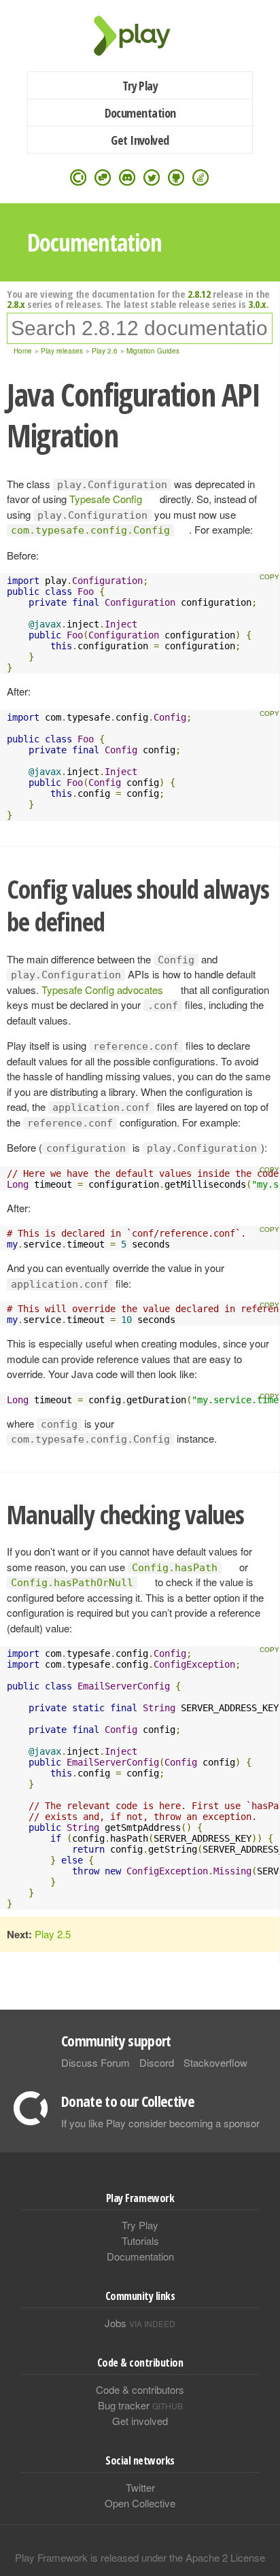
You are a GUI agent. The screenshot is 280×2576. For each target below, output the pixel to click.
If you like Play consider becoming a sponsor (160, 2123)
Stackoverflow (215, 2062)
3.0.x (257, 304)
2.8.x (16, 304)
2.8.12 (199, 294)
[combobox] (140, 328)
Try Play (140, 86)
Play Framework (140, 36)
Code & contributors (140, 2389)
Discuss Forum (95, 2062)
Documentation (140, 113)
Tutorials (140, 2240)
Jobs (140, 2323)
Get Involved (140, 140)
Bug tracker (140, 2405)
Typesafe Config (106, 499)
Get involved (140, 2421)
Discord (157, 2062)
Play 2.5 (53, 1934)
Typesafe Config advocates (102, 990)
